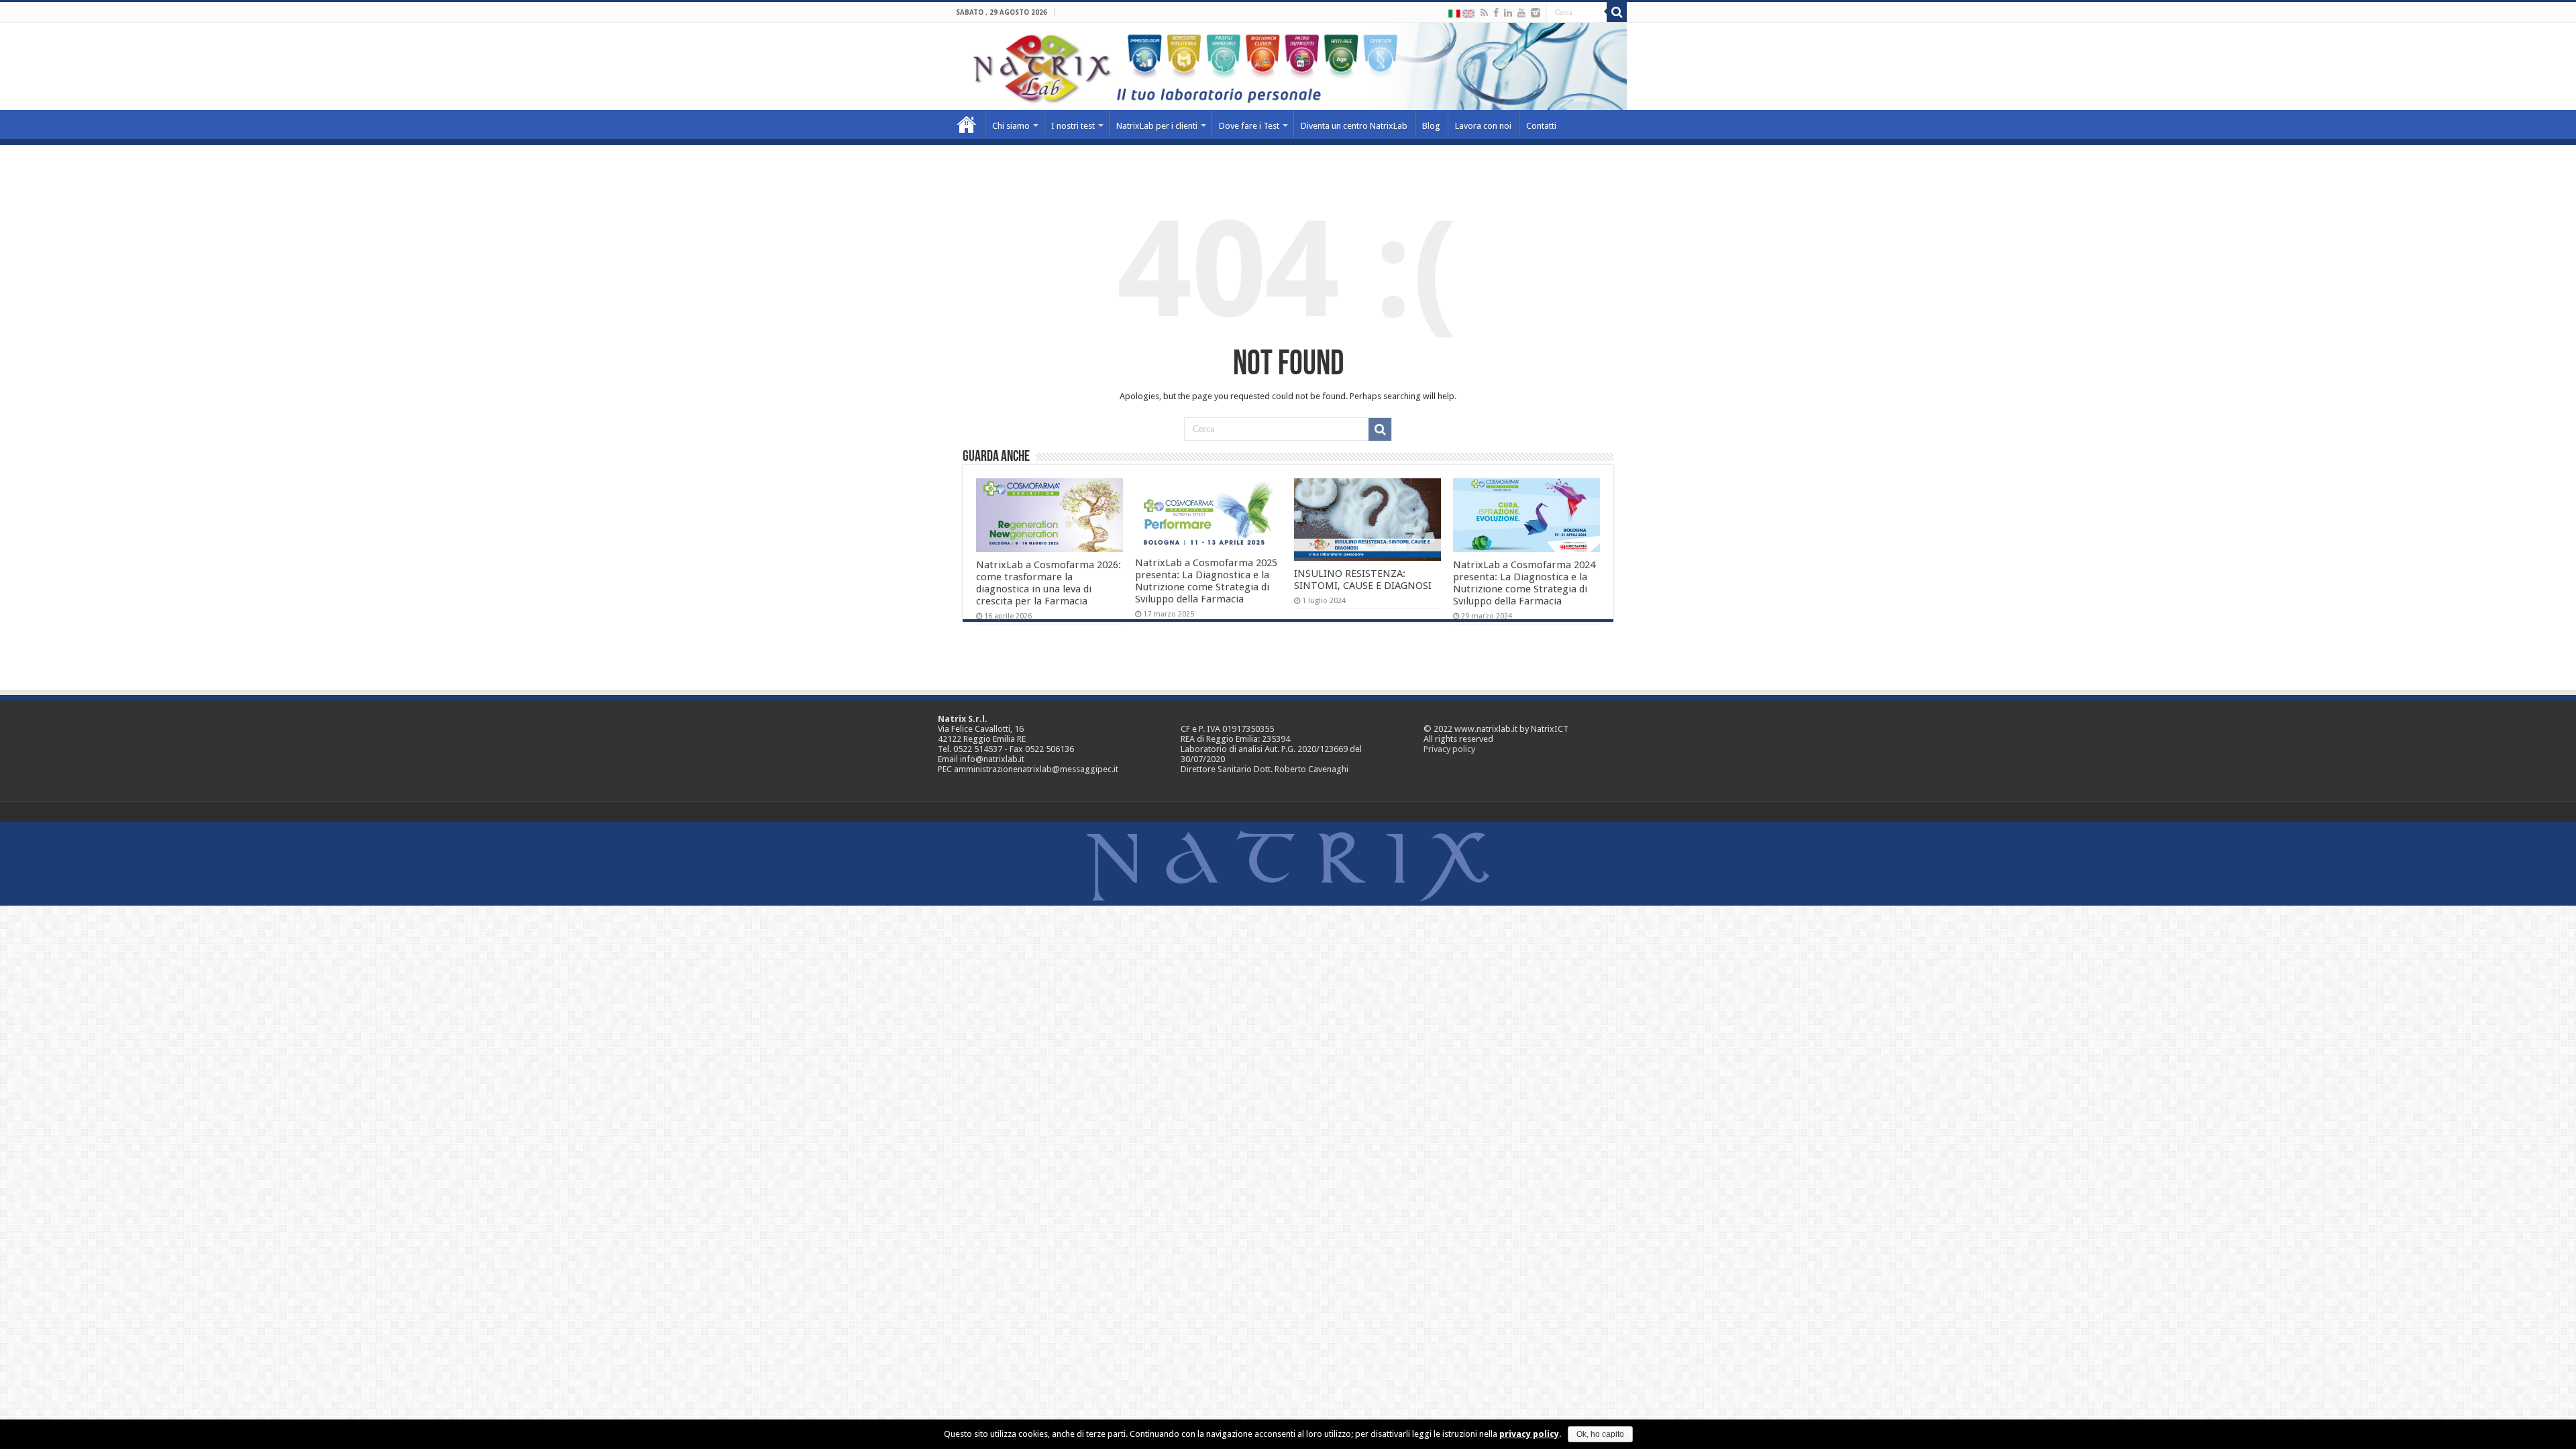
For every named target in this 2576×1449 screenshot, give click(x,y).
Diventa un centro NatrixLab (1354, 126)
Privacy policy (1449, 749)
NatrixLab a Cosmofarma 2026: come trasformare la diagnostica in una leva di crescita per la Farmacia (1049, 583)
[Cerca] (1617, 12)
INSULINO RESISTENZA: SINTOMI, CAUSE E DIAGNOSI (1363, 580)
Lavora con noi (1483, 126)
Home (967, 124)
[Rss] (1484, 13)
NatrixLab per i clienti (1157, 126)
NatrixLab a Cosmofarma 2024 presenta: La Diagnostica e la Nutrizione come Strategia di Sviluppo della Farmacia (1524, 583)
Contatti (1541, 126)
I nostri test (1073, 126)
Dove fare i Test (1249, 126)
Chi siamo (1011, 126)
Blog (1431, 126)
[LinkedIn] (1508, 13)
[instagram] (1536, 13)
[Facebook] (1496, 13)
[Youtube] (1521, 13)
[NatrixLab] (1288, 66)
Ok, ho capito (1600, 1434)
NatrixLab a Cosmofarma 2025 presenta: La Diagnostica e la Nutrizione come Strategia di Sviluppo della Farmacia (1206, 581)
